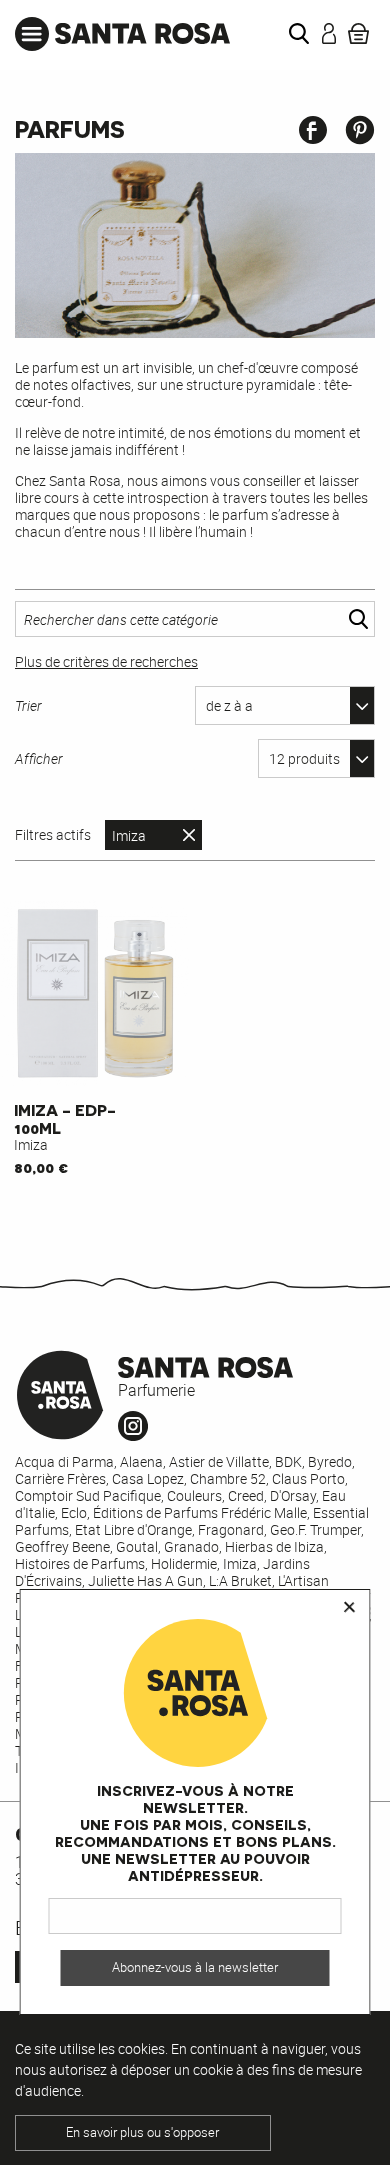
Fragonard (231, 1529)
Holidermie (184, 1563)
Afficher (39, 758)
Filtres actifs (53, 835)
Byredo (330, 1461)
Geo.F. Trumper (315, 1529)
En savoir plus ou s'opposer (142, 2132)
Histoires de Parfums (80, 1563)
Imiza (129, 835)
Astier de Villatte (219, 1461)
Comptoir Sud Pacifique (88, 1495)
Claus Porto (308, 1478)
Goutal (137, 1546)
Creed (246, 1495)
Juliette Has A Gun (145, 1580)
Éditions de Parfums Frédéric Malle (200, 1512)
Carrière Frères (60, 1478)
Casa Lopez (148, 1478)
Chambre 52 (228, 1478)
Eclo (74, 1512)
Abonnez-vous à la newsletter (195, 1967)
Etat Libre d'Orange (133, 1529)
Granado (191, 1546)
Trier (28, 705)
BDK (288, 1461)
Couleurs (194, 1495)
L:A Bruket (240, 1580)
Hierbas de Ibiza (274, 1546)
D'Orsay (293, 1495)
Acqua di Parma (64, 1461)
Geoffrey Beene (62, 1546)
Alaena (141, 1461)
